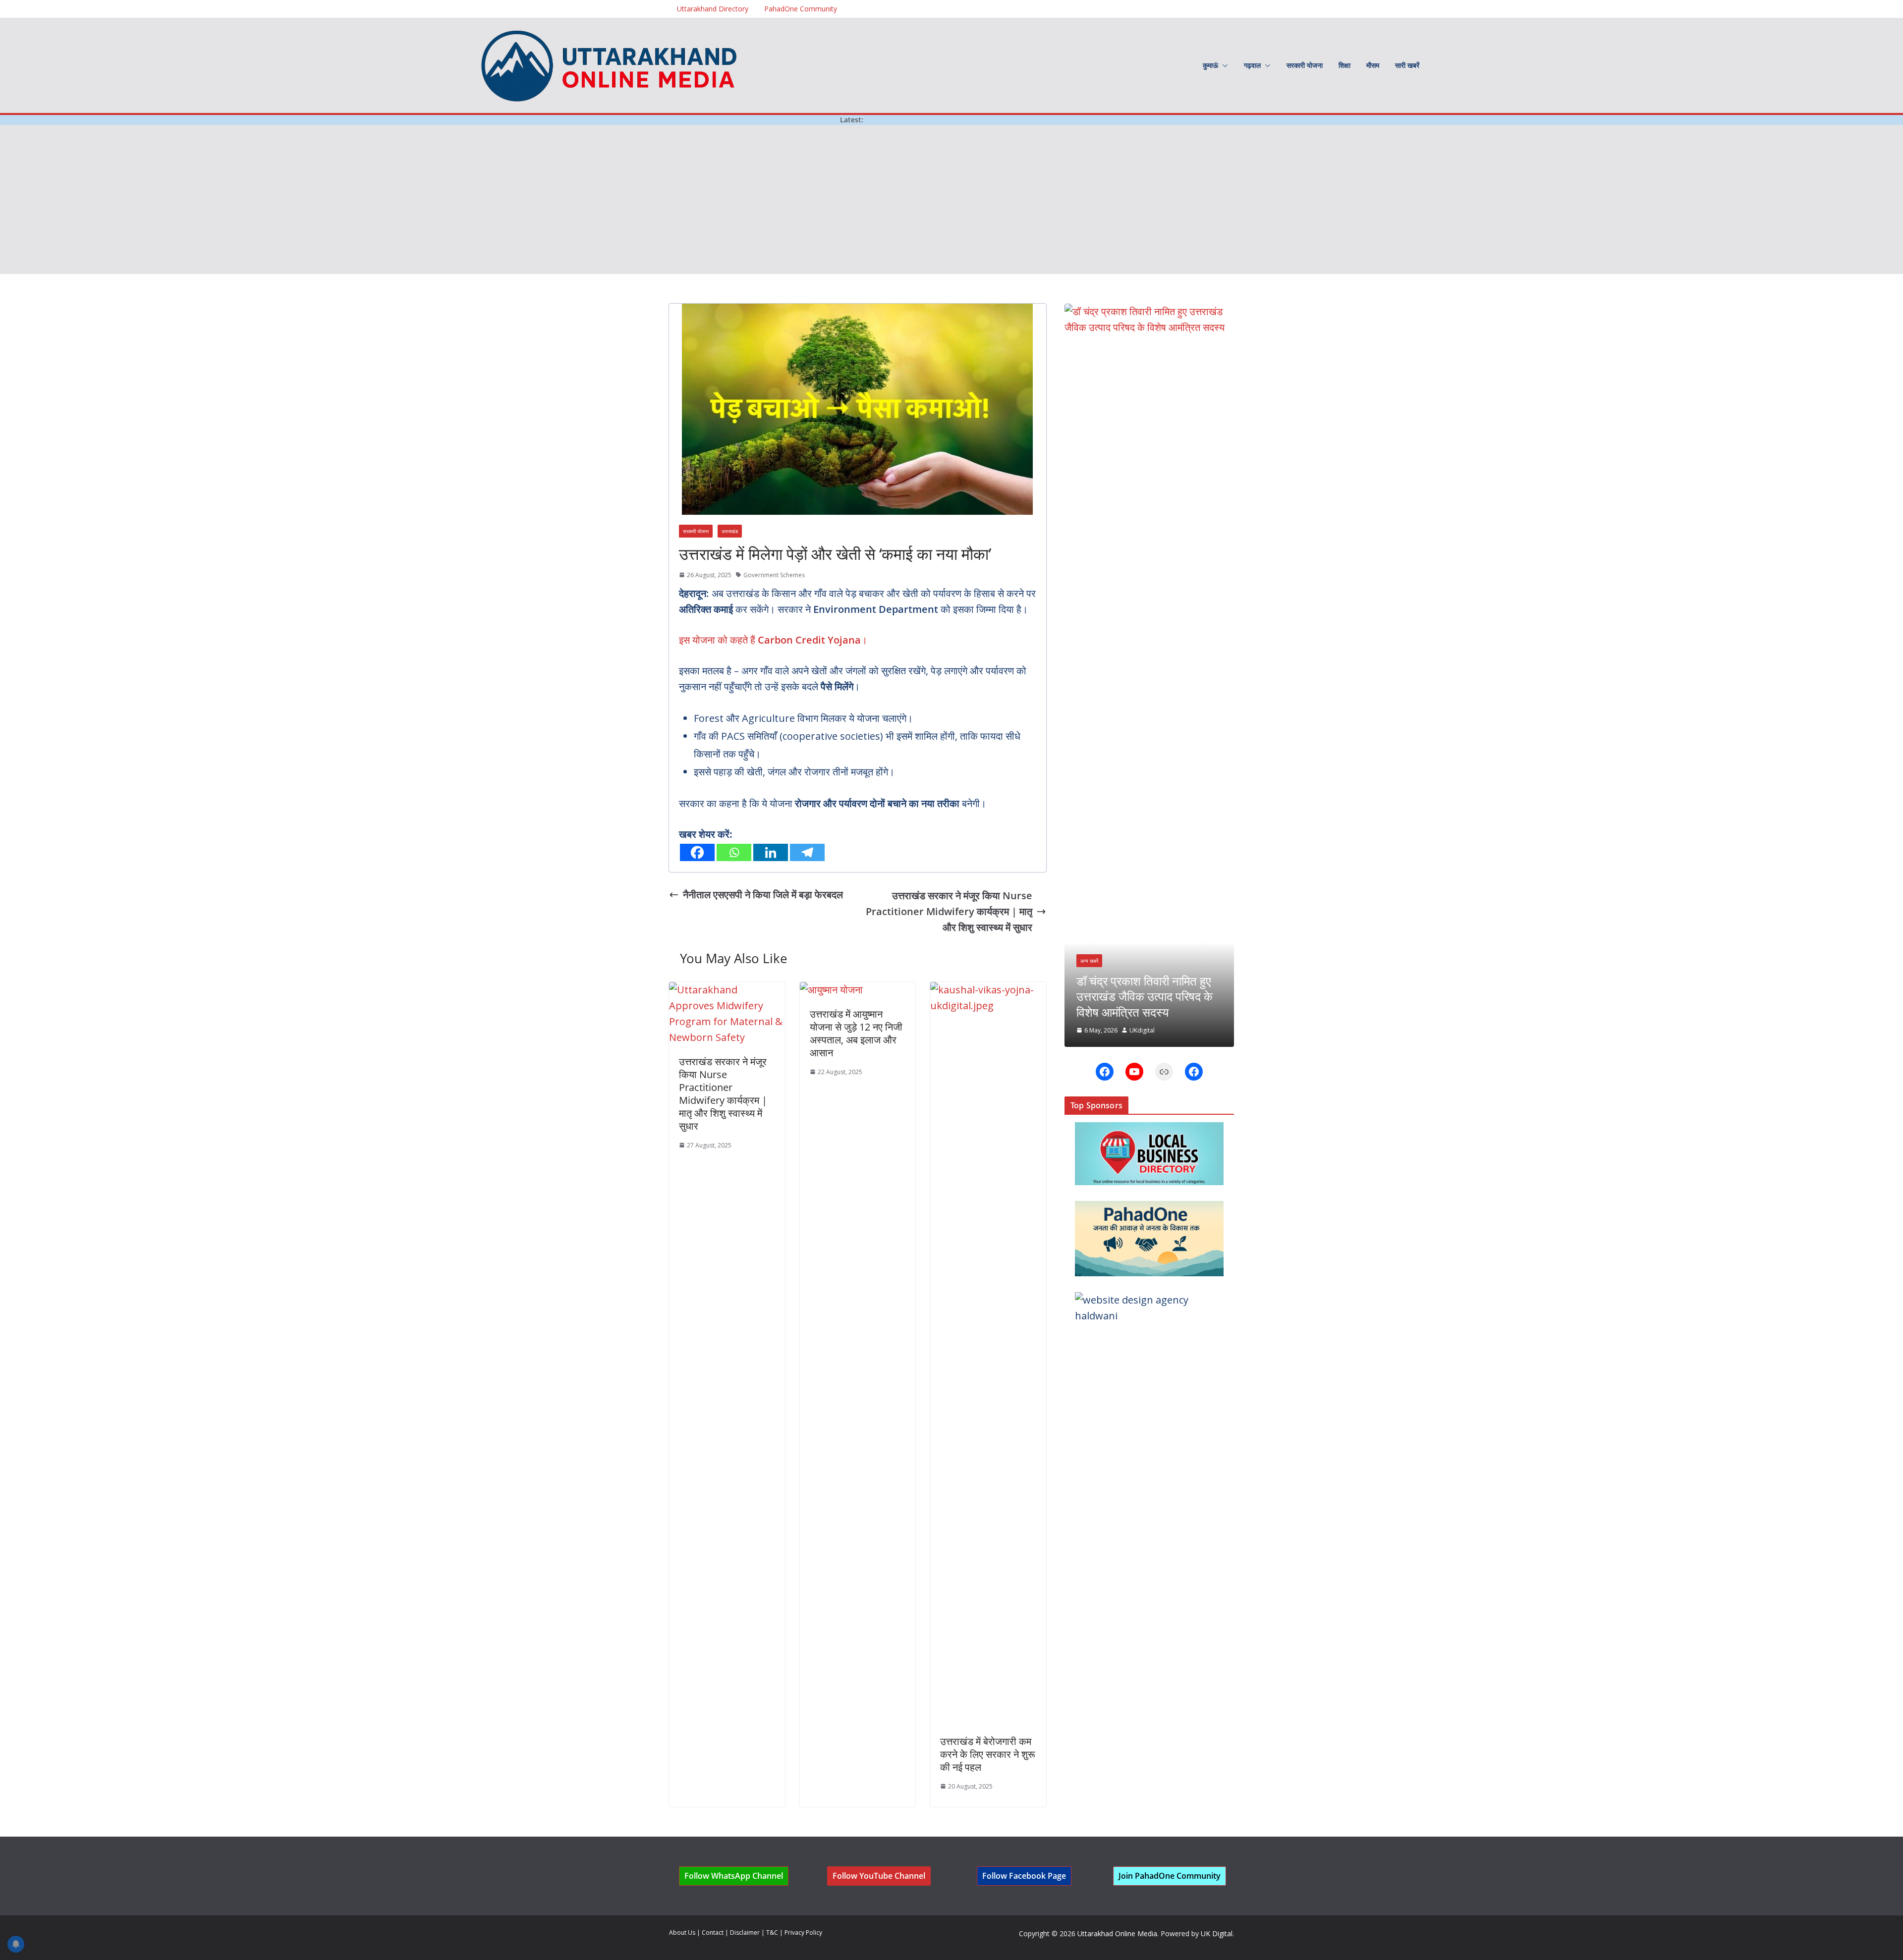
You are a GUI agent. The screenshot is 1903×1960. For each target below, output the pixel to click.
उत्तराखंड (730, 531)
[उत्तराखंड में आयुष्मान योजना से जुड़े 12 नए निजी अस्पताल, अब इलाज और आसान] (831, 990)
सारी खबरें (1407, 65)
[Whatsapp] (734, 852)
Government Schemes (774, 575)
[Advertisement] (951, 200)
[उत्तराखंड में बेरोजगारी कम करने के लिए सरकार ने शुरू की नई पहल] (988, 990)
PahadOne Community (801, 9)
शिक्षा (1344, 65)
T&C (772, 1933)
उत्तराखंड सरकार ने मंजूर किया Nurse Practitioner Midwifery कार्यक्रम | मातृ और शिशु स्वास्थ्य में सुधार (949, 911)
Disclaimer (745, 1933)
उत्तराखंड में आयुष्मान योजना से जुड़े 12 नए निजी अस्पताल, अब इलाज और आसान (856, 1033)
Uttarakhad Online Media (1117, 1933)
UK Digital (1217, 1933)
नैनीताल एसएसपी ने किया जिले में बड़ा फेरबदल (763, 895)
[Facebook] (697, 852)
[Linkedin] (771, 852)
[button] (1223, 65)
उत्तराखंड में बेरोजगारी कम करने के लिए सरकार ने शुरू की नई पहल (988, 1754)
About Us (682, 1933)
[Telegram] (807, 852)
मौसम (1373, 65)
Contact (713, 1933)
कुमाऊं (1210, 65)
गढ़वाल (1252, 65)
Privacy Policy (803, 1933)
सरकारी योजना (1305, 65)
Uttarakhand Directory (713, 9)
